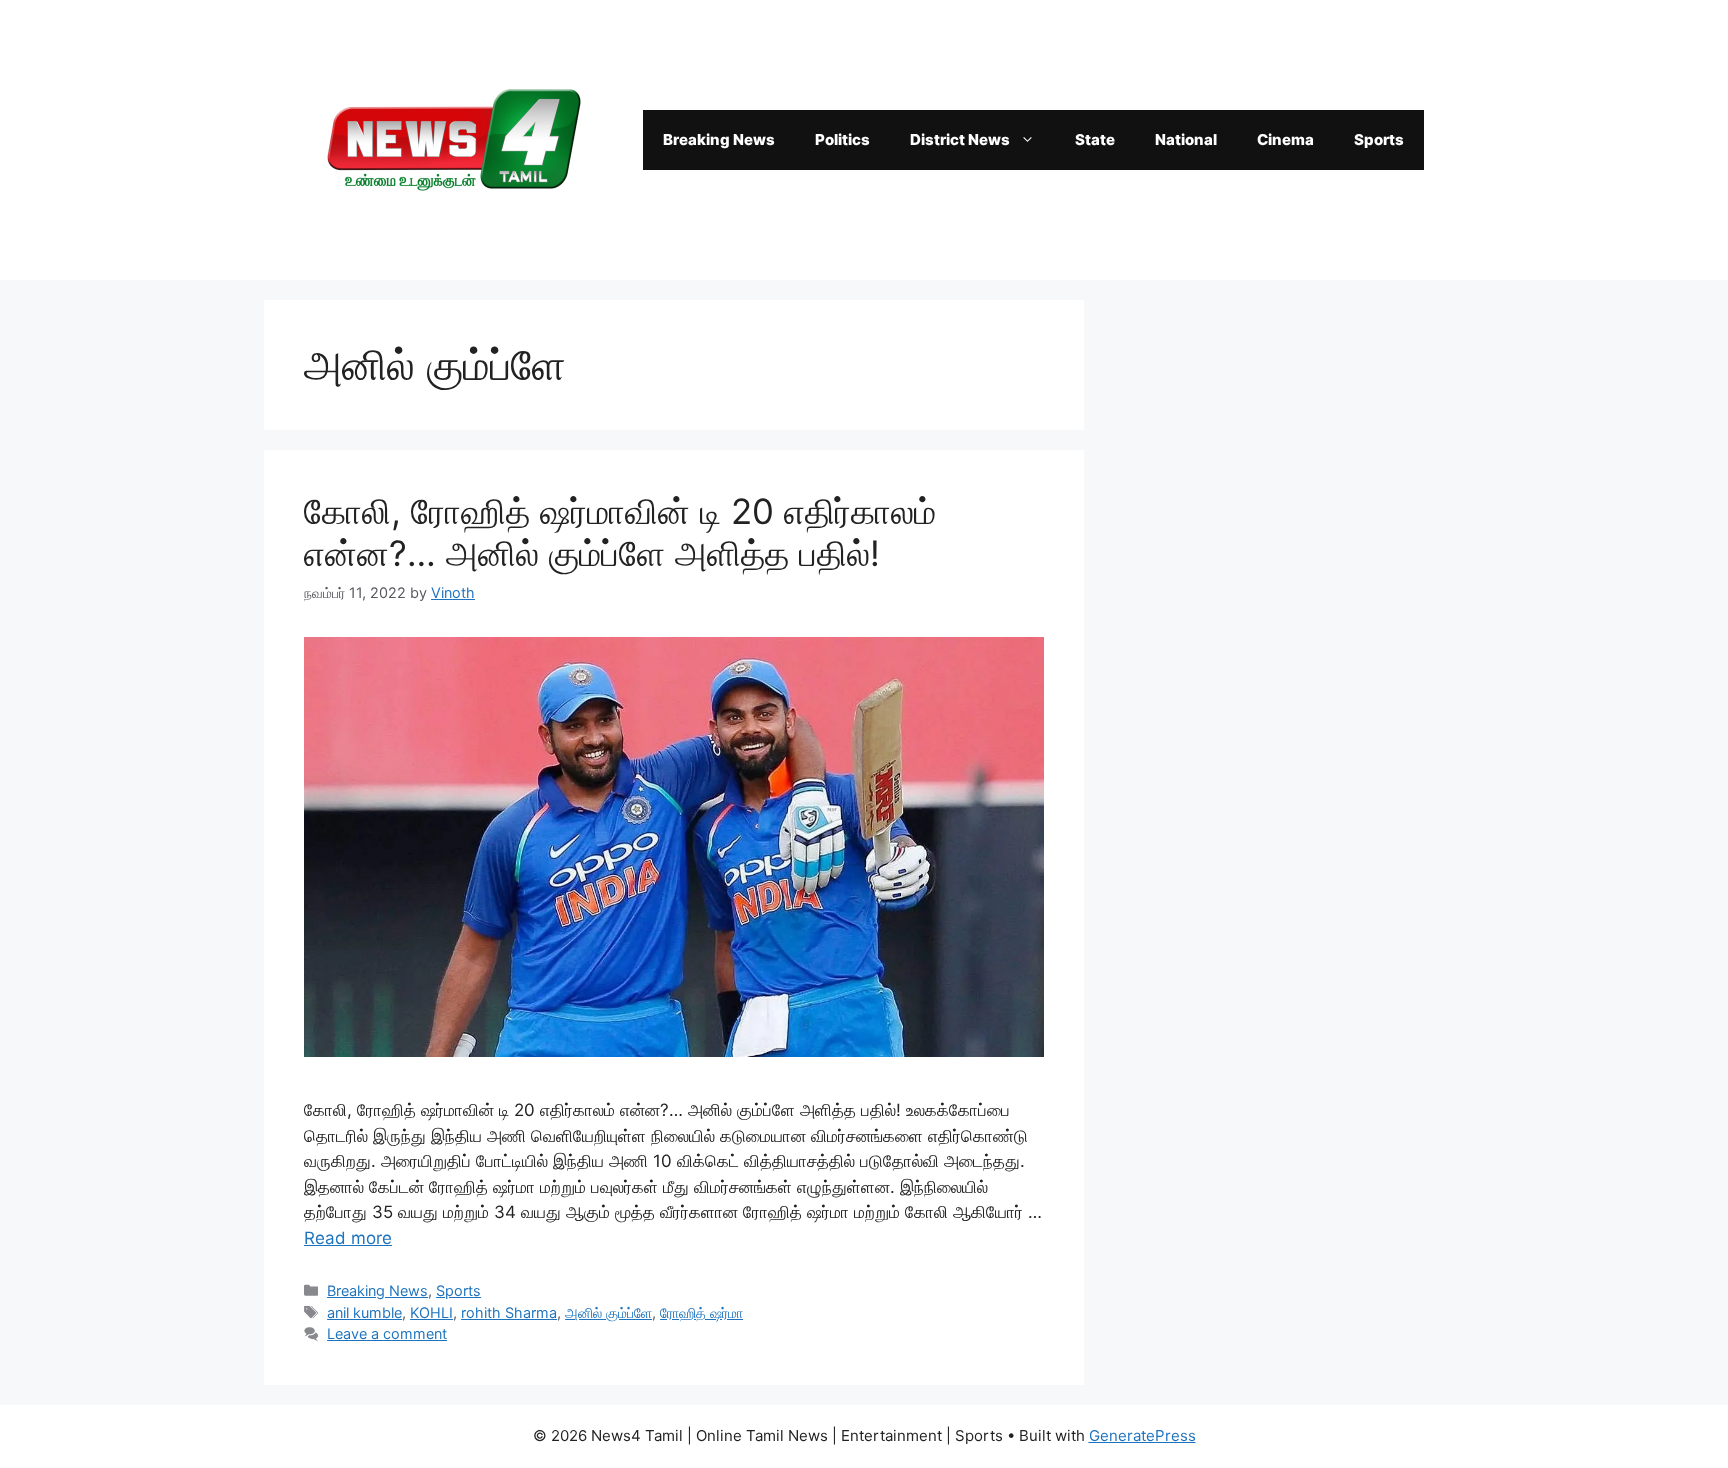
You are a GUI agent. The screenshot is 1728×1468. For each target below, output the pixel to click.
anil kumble (364, 1312)
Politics (842, 139)
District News (960, 139)
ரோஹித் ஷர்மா (701, 1312)
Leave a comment (387, 1333)
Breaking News (719, 139)
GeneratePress (1142, 1435)
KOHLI (431, 1312)
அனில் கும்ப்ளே (608, 1312)
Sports (1379, 139)
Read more (348, 1238)
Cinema (1285, 139)
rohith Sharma (509, 1312)
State (1095, 139)
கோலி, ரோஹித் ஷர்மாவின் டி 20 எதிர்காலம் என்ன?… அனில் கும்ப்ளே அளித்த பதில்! (620, 532)
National (1186, 139)
